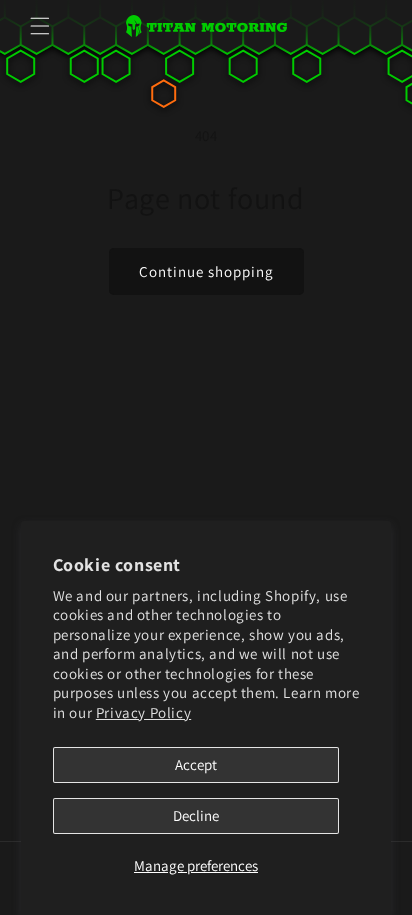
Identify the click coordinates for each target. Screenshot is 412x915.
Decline (196, 815)
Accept (196, 764)
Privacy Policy (143, 712)
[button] (40, 26)
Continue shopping (206, 271)
